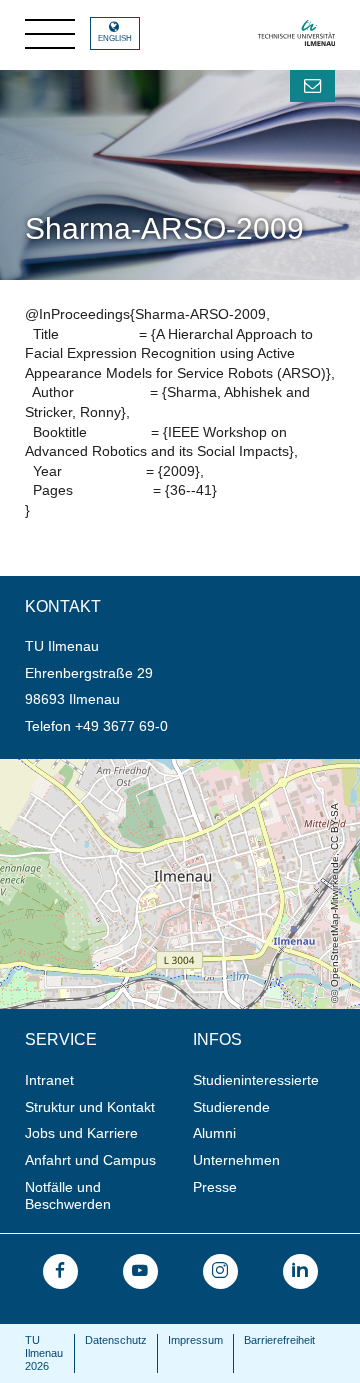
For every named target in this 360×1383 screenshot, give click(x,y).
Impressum (195, 1340)
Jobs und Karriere (81, 1133)
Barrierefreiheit (279, 1340)
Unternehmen (236, 1160)
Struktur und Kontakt (90, 1107)
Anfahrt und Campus (90, 1160)
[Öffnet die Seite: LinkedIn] (300, 1271)
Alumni (214, 1133)
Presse (215, 1187)
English (115, 38)
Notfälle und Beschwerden (68, 1195)
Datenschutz (116, 1340)
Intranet (49, 1080)
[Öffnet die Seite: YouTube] (140, 1271)
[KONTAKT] (312, 86)
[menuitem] (102, 1080)
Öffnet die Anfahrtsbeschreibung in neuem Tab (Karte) (171, 767)
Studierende (231, 1107)
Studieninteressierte (256, 1080)
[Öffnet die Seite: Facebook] (60, 1271)
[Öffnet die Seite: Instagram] (220, 1271)
